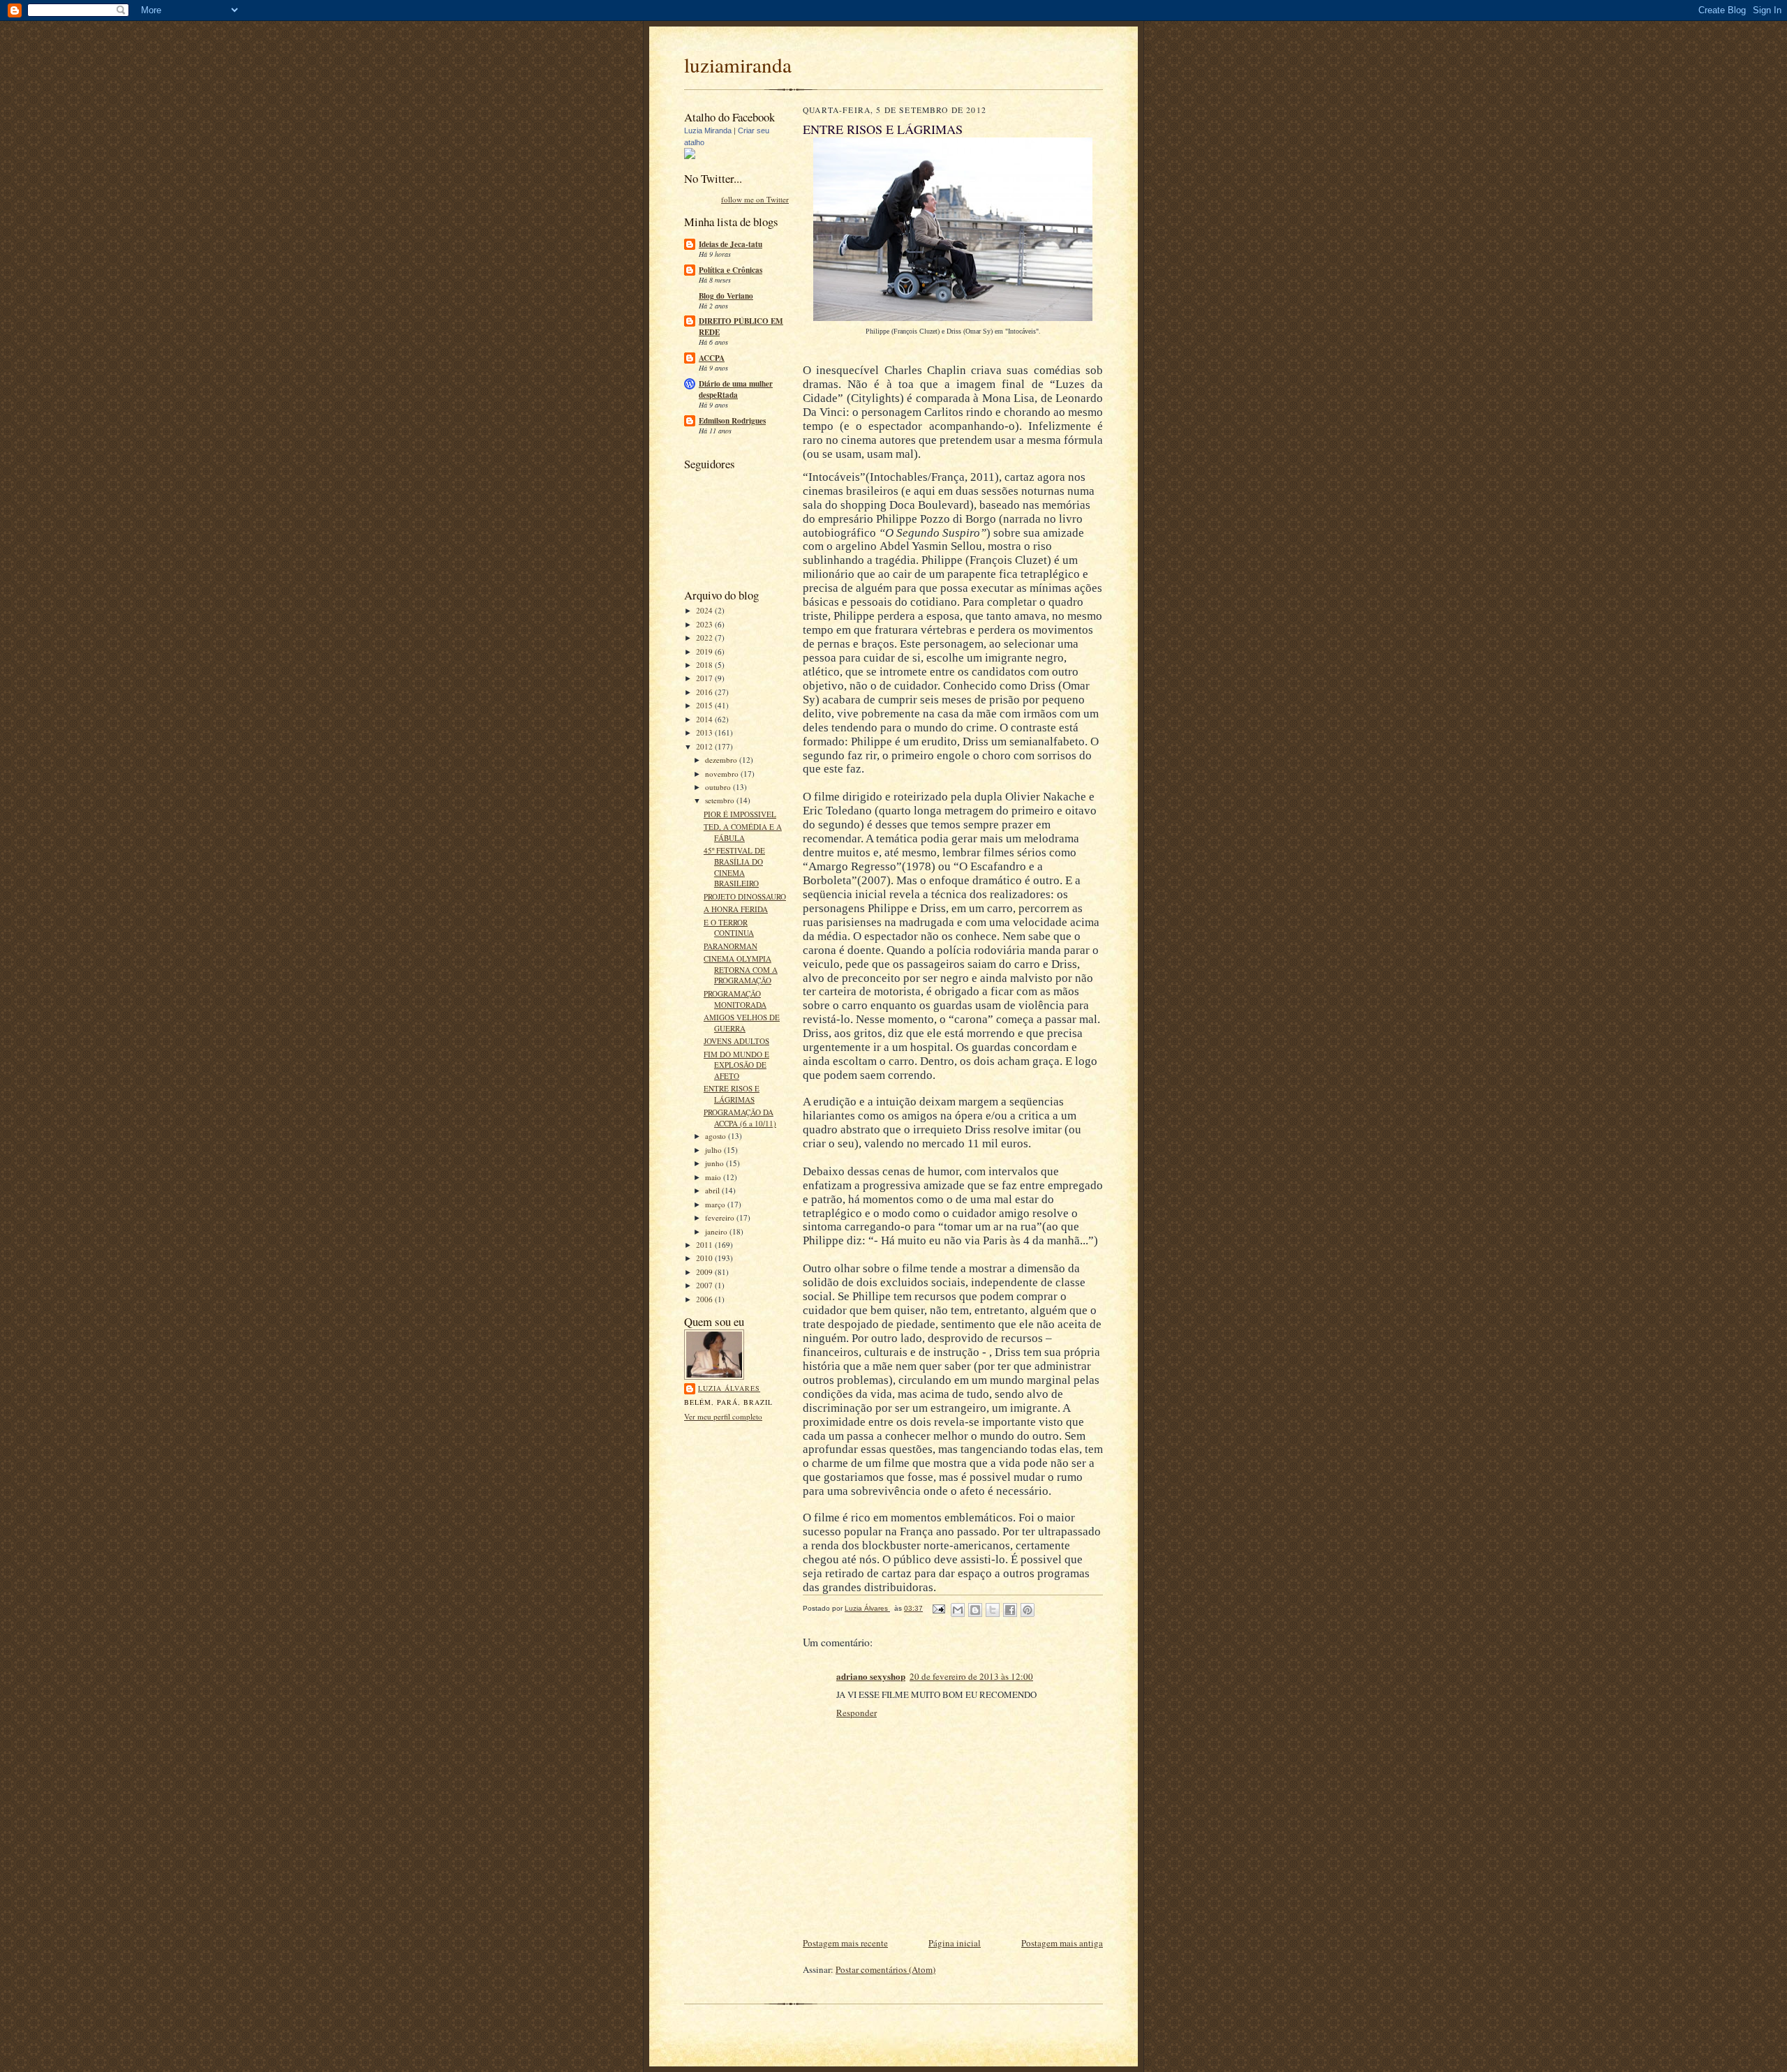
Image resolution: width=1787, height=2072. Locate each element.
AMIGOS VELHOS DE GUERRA (742, 1023)
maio (714, 1177)
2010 (705, 1258)
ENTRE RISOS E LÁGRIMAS (732, 1094)
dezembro (722, 760)
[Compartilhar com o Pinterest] (1028, 1610)
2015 (705, 705)
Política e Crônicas (731, 270)
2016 (705, 692)
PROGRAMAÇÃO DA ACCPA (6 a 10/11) (740, 1118)
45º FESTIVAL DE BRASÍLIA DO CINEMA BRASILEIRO (734, 867)
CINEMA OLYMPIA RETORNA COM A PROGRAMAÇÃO (741, 969)
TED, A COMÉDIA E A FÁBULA (743, 832)
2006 (705, 1299)
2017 (705, 678)
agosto (717, 1136)
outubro (719, 787)
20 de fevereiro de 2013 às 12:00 (971, 1676)
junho (715, 1163)
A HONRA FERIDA (736, 909)
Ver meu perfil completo (723, 1416)
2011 (705, 1245)
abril (713, 1190)
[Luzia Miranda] (690, 156)
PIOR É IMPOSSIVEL (740, 814)
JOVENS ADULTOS (736, 1041)
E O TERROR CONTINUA (729, 928)
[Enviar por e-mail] (958, 1610)
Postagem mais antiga (1062, 1943)
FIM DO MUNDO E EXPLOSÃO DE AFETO (736, 1065)
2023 (705, 624)
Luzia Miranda (708, 131)
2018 (705, 665)
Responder (857, 1713)
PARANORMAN (731, 946)
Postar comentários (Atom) (885, 1969)
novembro (723, 774)
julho (714, 1150)
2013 (705, 732)
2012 (705, 746)
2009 (705, 1272)
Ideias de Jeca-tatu (731, 244)
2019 (705, 651)
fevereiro (721, 1217)
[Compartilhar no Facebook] (1010, 1610)
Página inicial (955, 1943)
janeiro (717, 1231)
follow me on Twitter (755, 199)
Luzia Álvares (729, 1388)
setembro (721, 800)
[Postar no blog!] (975, 1610)
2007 (705, 1285)
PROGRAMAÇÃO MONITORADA (735, 999)
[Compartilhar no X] (993, 1610)
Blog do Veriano (726, 296)
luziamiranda (738, 65)
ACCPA (712, 358)
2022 (705, 638)
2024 (705, 610)
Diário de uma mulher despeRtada (736, 389)
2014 (705, 719)
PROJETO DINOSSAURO (745, 896)
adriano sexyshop (871, 1676)
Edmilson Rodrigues (732, 421)
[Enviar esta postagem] (938, 1608)
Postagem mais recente (845, 1943)
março (716, 1204)
